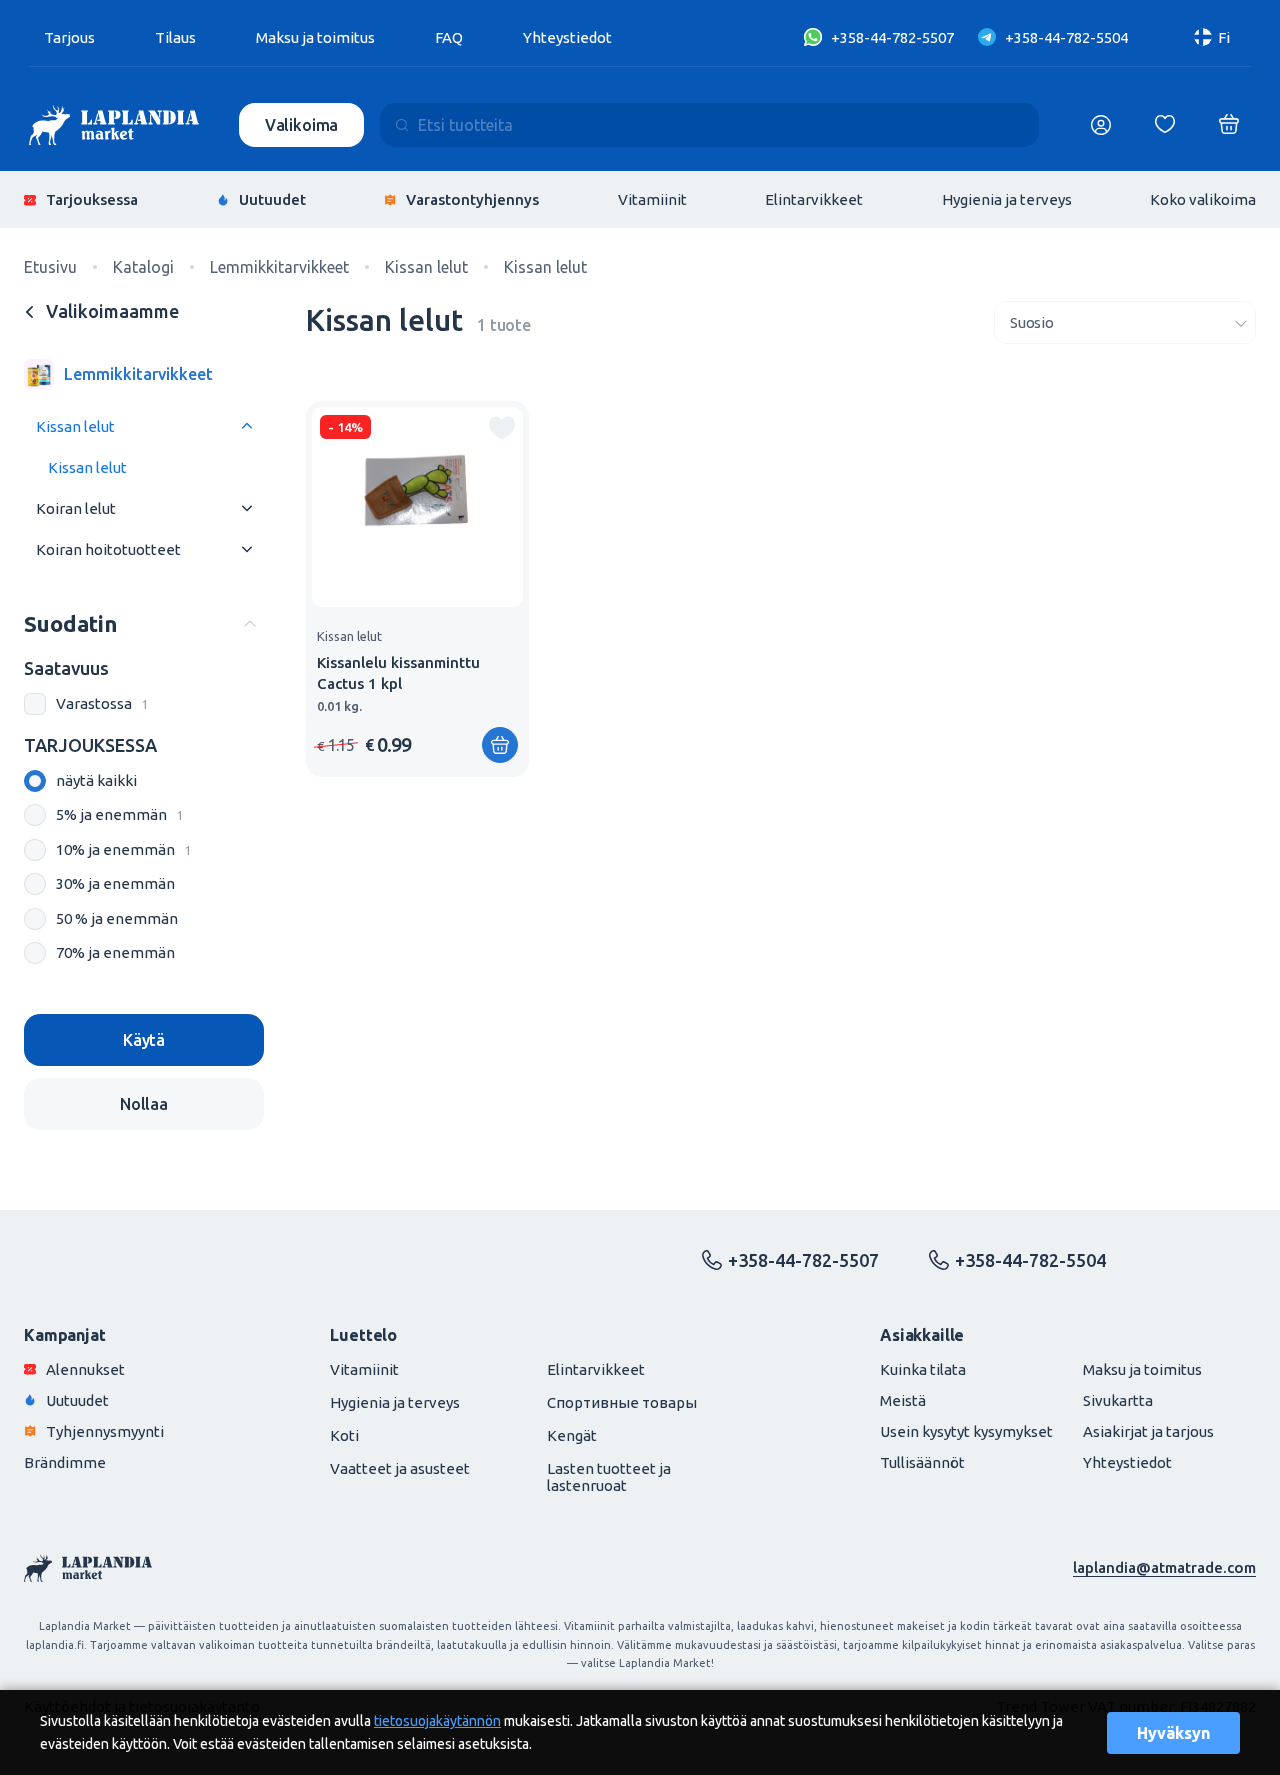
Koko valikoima (1203, 199)
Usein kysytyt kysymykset (966, 1431)
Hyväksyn (1173, 1733)
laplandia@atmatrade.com (1164, 1567)
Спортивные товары (622, 1402)
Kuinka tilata (923, 1369)
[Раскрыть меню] (247, 426)
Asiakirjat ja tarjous (1148, 1431)
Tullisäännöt (922, 1462)
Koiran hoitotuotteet (108, 549)
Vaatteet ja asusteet (400, 1468)
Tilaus (175, 37)
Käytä (144, 1040)
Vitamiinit (652, 199)
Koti (344, 1435)
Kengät (572, 1435)
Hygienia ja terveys (1007, 199)
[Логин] (1101, 125)
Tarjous (69, 37)
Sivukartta (1118, 1400)
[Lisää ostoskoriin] (500, 745)
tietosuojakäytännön (437, 1721)
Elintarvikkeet (814, 199)
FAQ (449, 37)
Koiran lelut (76, 508)
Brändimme (65, 1462)
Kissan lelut (75, 426)
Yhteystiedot (567, 37)
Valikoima (302, 125)
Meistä (903, 1400)
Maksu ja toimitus (315, 37)
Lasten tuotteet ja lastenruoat (609, 1477)
